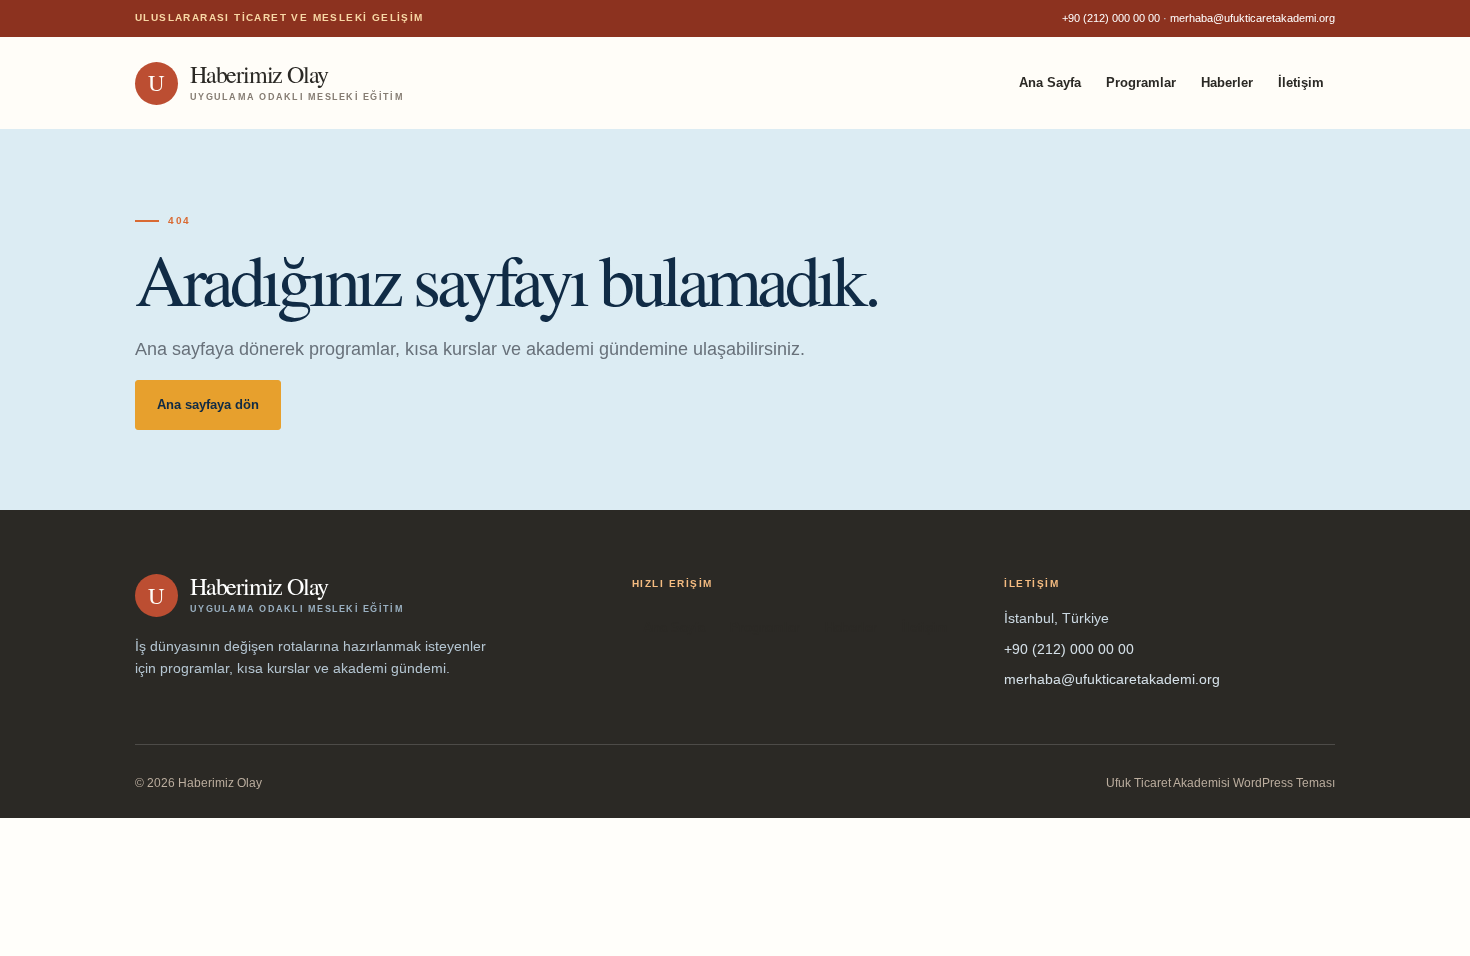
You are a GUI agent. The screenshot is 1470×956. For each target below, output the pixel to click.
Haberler (1227, 82)
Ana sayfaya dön (208, 404)
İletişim (1301, 82)
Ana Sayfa (1050, 82)
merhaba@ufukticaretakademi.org (1252, 18)
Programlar (1141, 82)
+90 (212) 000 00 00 (1111, 18)
